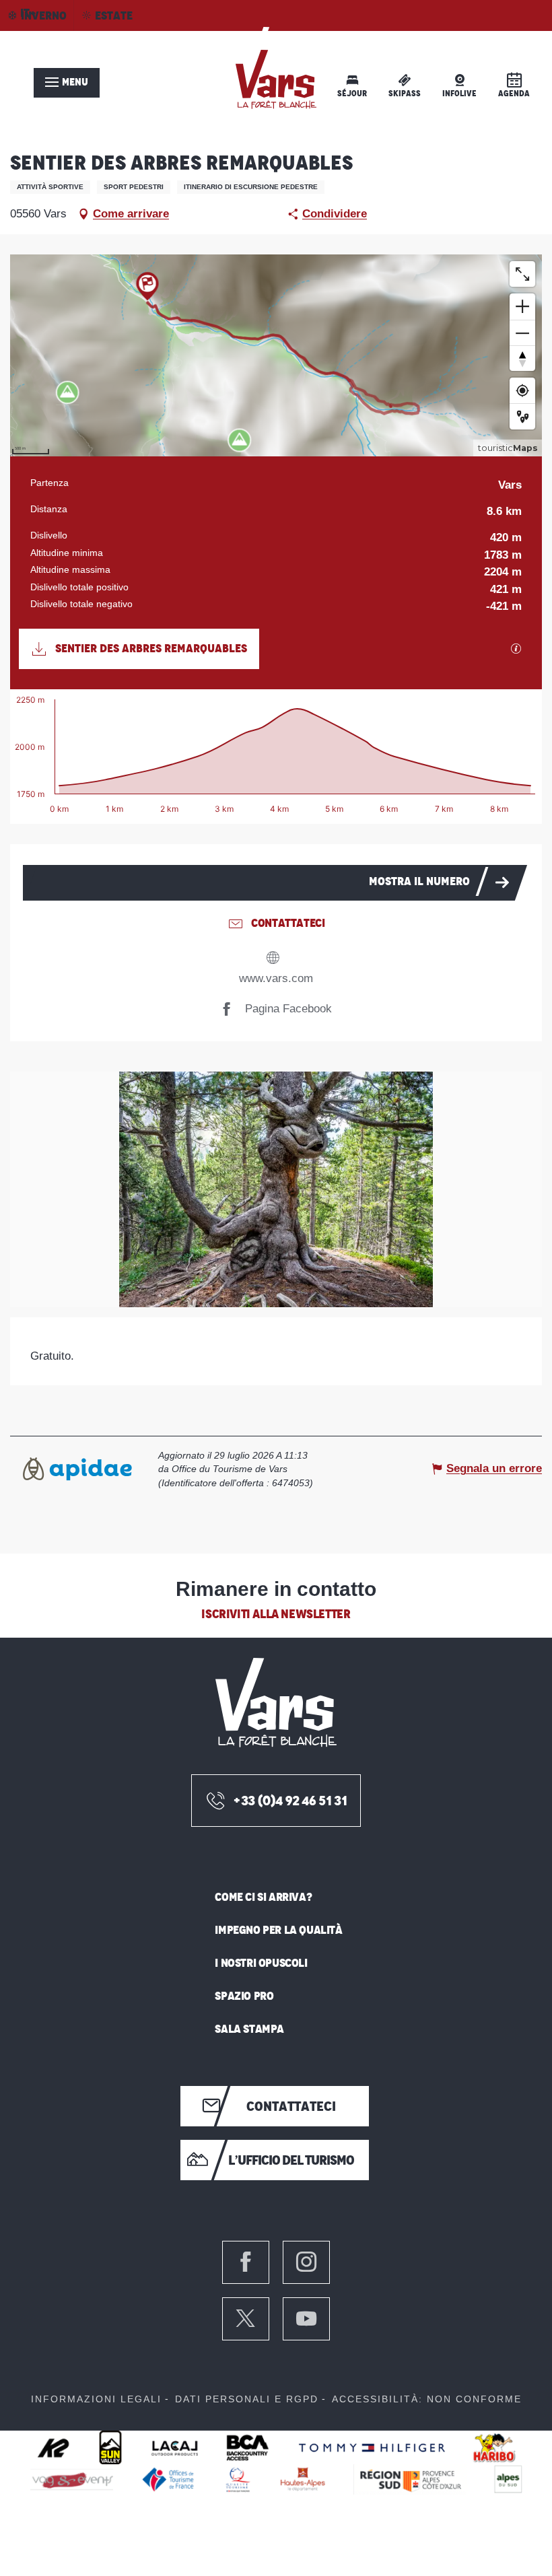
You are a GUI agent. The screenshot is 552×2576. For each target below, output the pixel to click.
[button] (276, 1189)
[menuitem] (276, 80)
